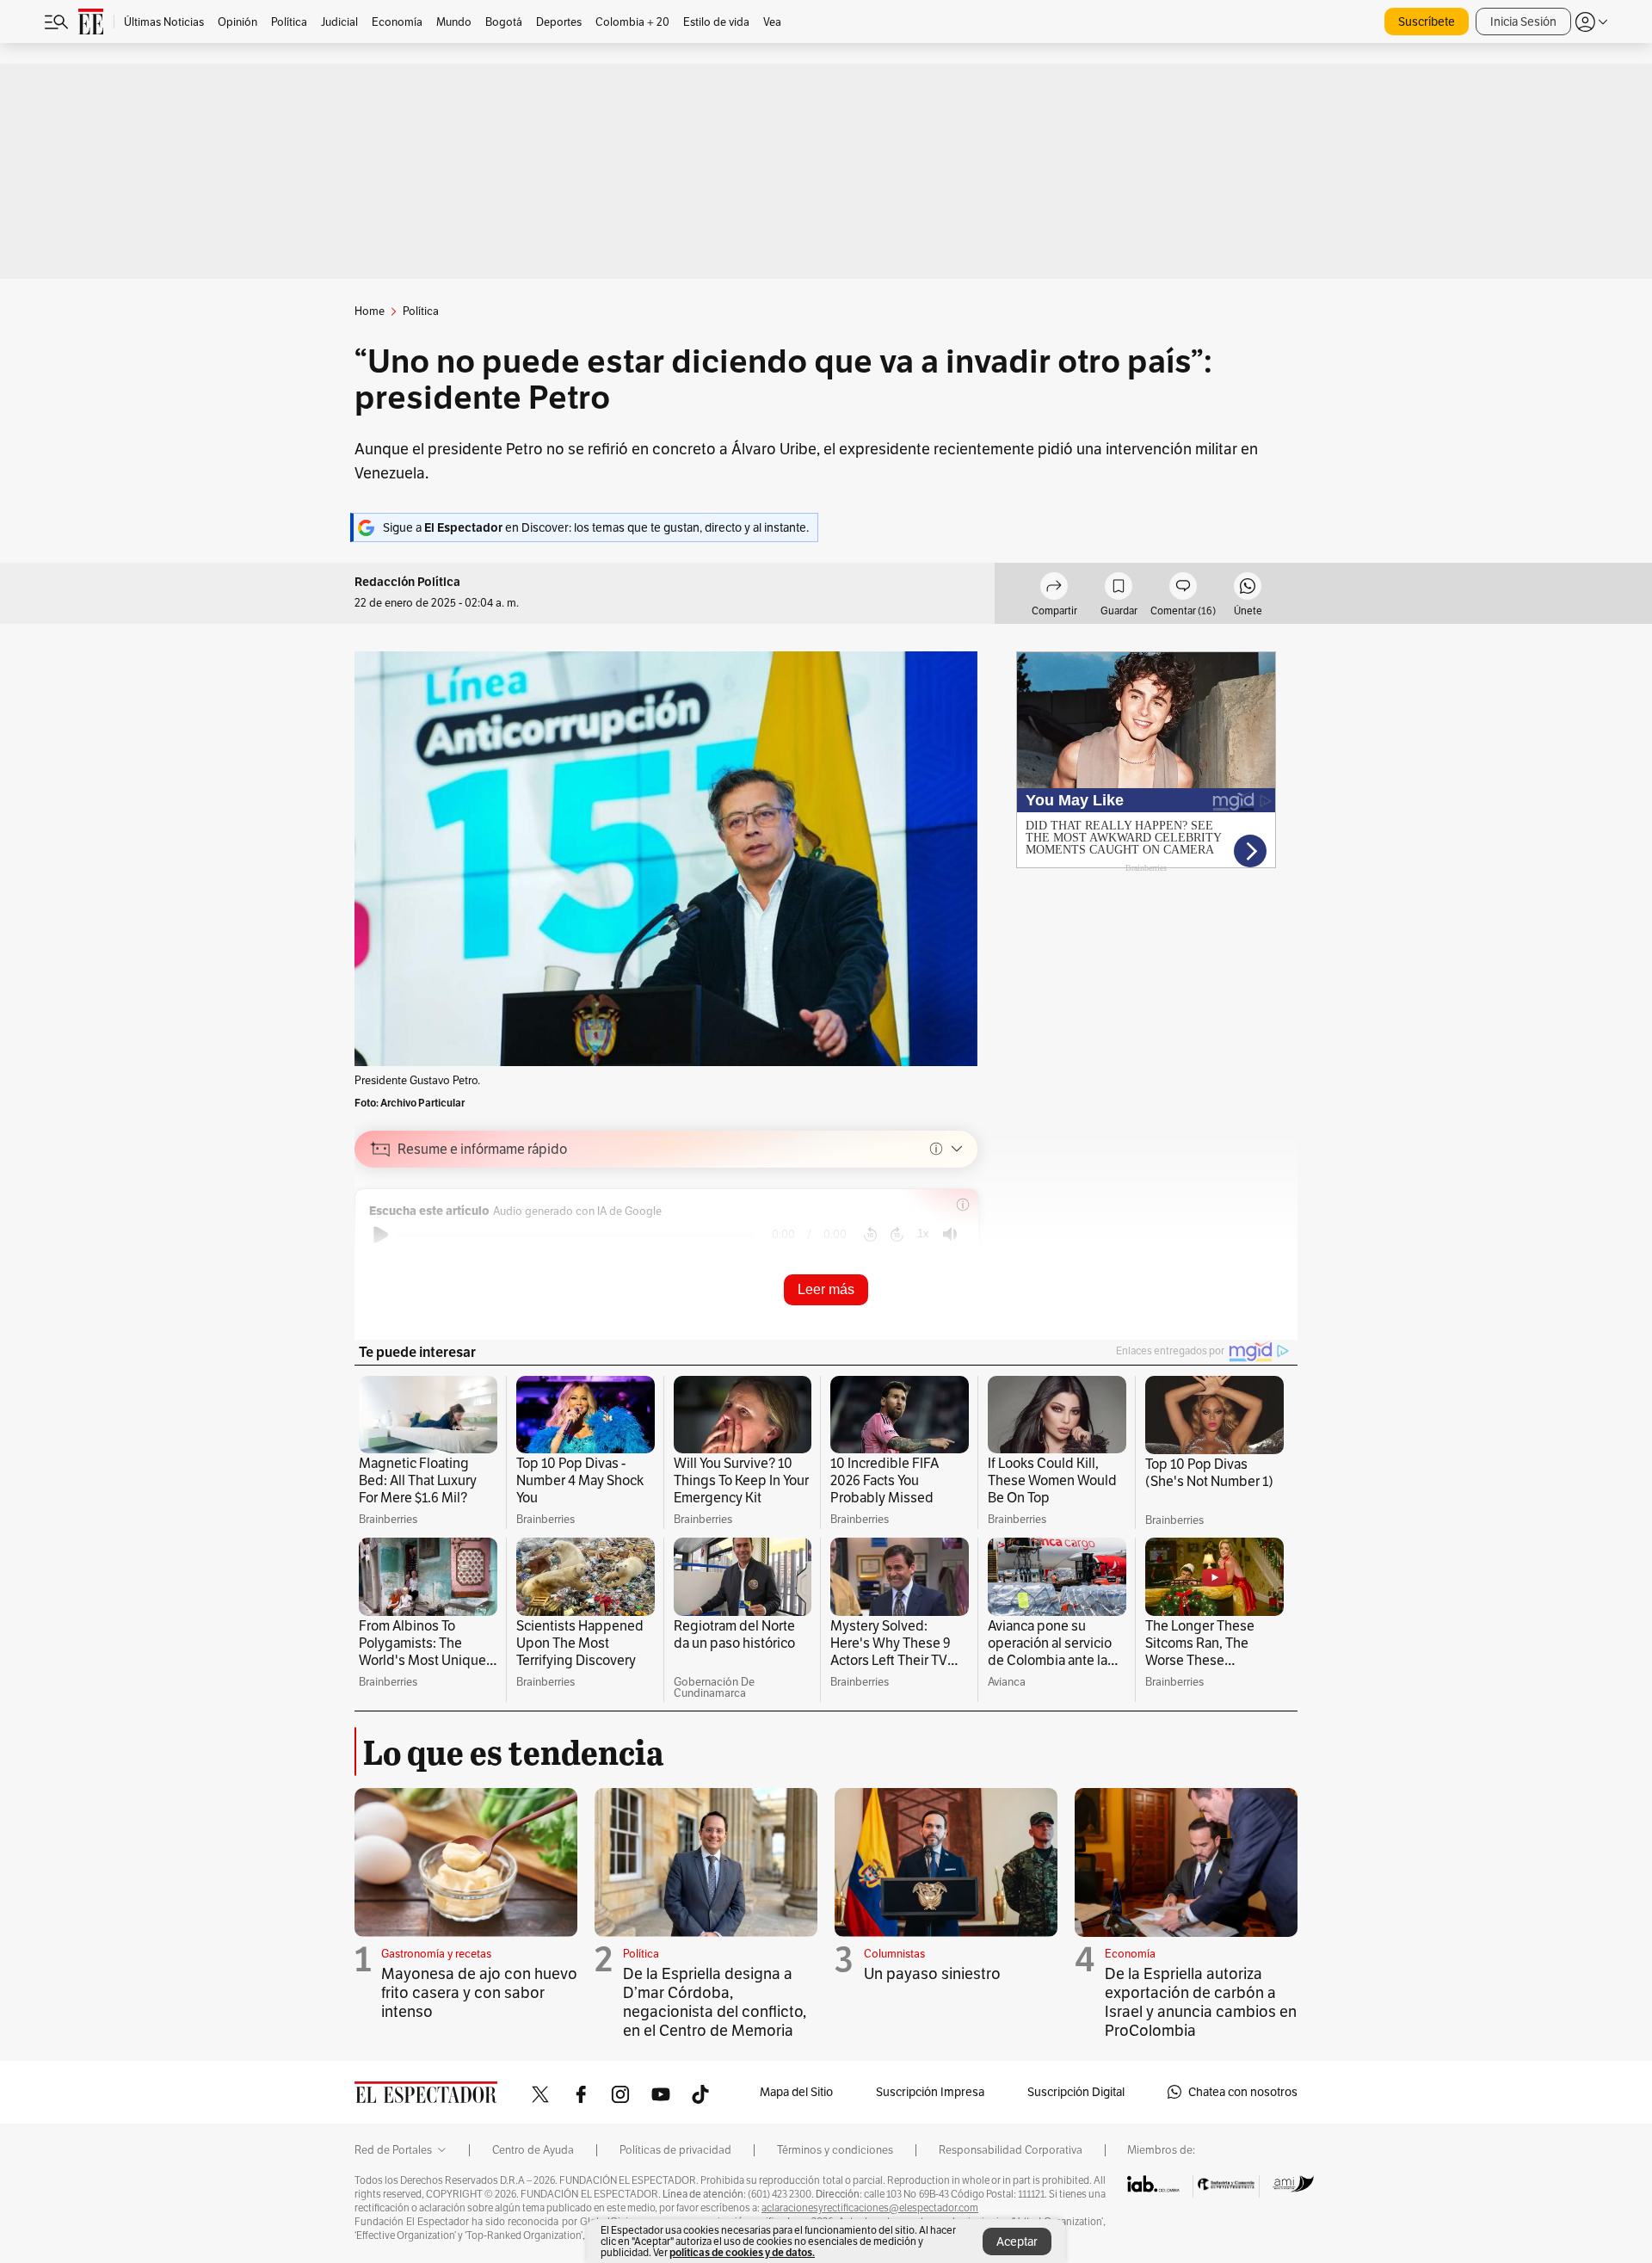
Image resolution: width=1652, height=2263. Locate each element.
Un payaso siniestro (932, 1973)
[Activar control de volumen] (950, 1234)
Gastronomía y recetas (436, 1954)
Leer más (826, 1289)
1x (923, 1233)
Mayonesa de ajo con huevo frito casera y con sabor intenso (479, 1992)
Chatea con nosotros (1243, 2092)
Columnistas (894, 1954)
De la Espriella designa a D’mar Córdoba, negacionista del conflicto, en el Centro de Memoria (715, 2002)
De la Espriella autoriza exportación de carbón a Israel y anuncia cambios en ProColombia (1201, 2002)
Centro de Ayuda (533, 2150)
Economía (1130, 1954)
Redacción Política (407, 582)
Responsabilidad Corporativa (1011, 2150)
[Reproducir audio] (381, 1235)
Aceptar (1017, 2241)
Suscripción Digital (1076, 2092)
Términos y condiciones (835, 2150)
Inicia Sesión (1523, 22)
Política (641, 1954)
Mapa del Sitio (796, 2092)
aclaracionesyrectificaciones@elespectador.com (870, 2208)
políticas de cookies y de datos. (742, 2252)
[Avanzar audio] (897, 1235)
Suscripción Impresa (930, 2092)
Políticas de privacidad (675, 2150)
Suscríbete (1427, 22)
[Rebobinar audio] (870, 1235)
